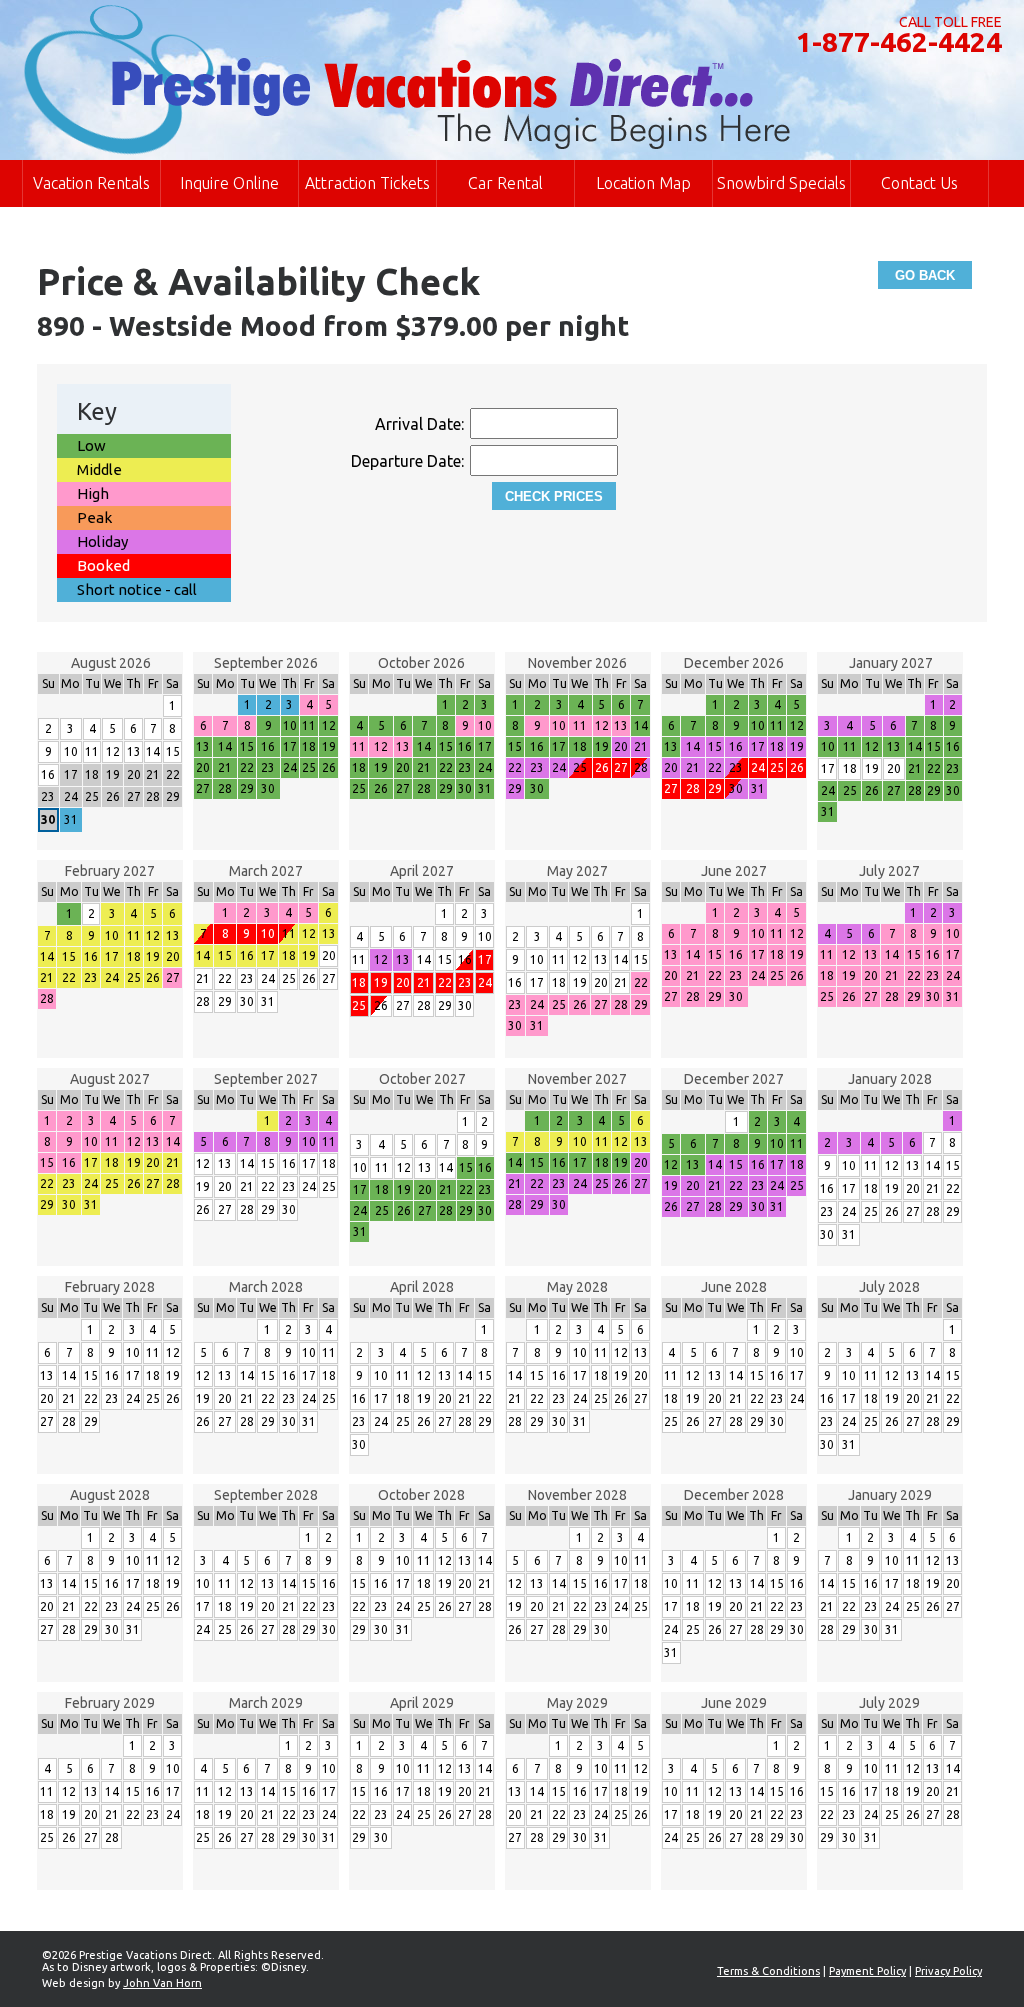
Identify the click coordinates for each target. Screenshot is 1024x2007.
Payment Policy (867, 1971)
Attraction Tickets (367, 183)
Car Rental (505, 183)
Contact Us (919, 183)
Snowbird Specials (781, 183)
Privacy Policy (948, 1971)
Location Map (643, 183)
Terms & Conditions (768, 1971)
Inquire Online (229, 183)
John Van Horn (162, 1983)
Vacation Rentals (91, 183)
